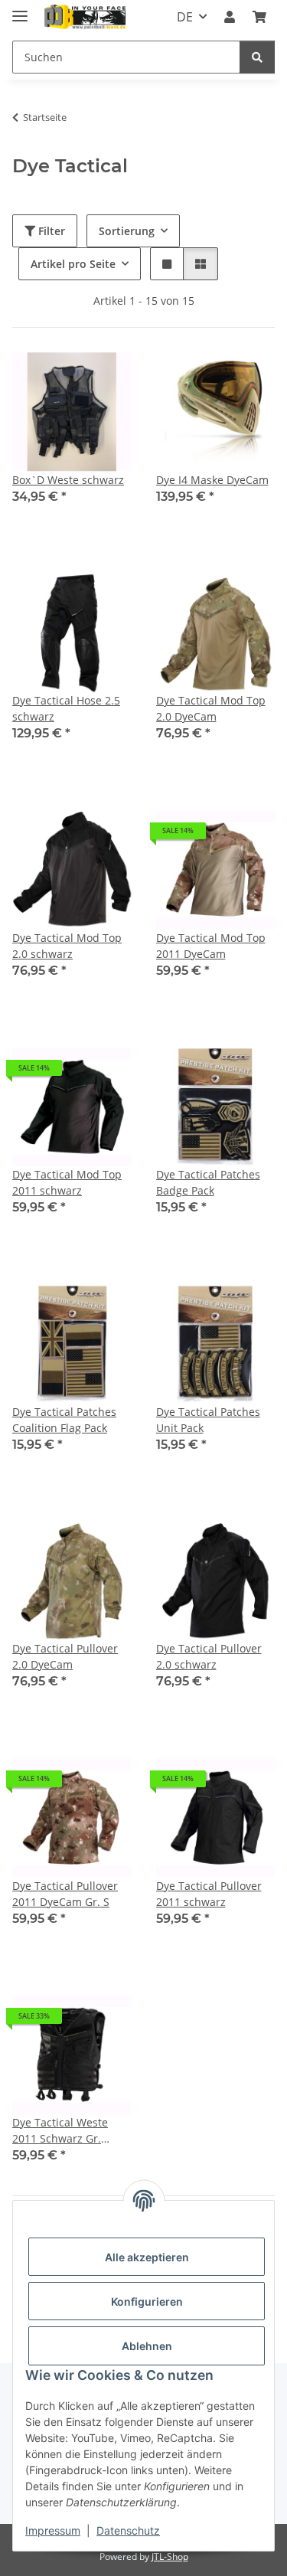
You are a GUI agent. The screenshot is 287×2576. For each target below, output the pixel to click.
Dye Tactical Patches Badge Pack (208, 1182)
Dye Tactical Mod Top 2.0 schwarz (67, 946)
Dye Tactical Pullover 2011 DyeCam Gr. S (65, 1894)
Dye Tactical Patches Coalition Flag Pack (64, 1420)
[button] (230, 17)
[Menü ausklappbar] (20, 10)
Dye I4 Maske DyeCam (212, 480)
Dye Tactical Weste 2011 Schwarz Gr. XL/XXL (60, 2131)
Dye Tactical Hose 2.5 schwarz (66, 708)
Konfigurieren (147, 2301)
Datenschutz (128, 2530)
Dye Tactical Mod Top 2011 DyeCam (211, 946)
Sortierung (127, 231)
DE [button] (185, 17)
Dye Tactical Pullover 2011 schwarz (209, 1894)
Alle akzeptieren (147, 2257)
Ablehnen (147, 2346)
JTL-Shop (170, 2556)
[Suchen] (257, 57)
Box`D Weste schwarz (68, 480)
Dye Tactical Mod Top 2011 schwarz (67, 1182)
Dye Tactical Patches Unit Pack (208, 1420)
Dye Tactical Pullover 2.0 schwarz (209, 1656)
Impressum (53, 2530)
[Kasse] (259, 17)
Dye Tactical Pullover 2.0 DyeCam (65, 1656)
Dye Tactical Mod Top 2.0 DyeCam (211, 708)
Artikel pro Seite (73, 264)
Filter (50, 231)
